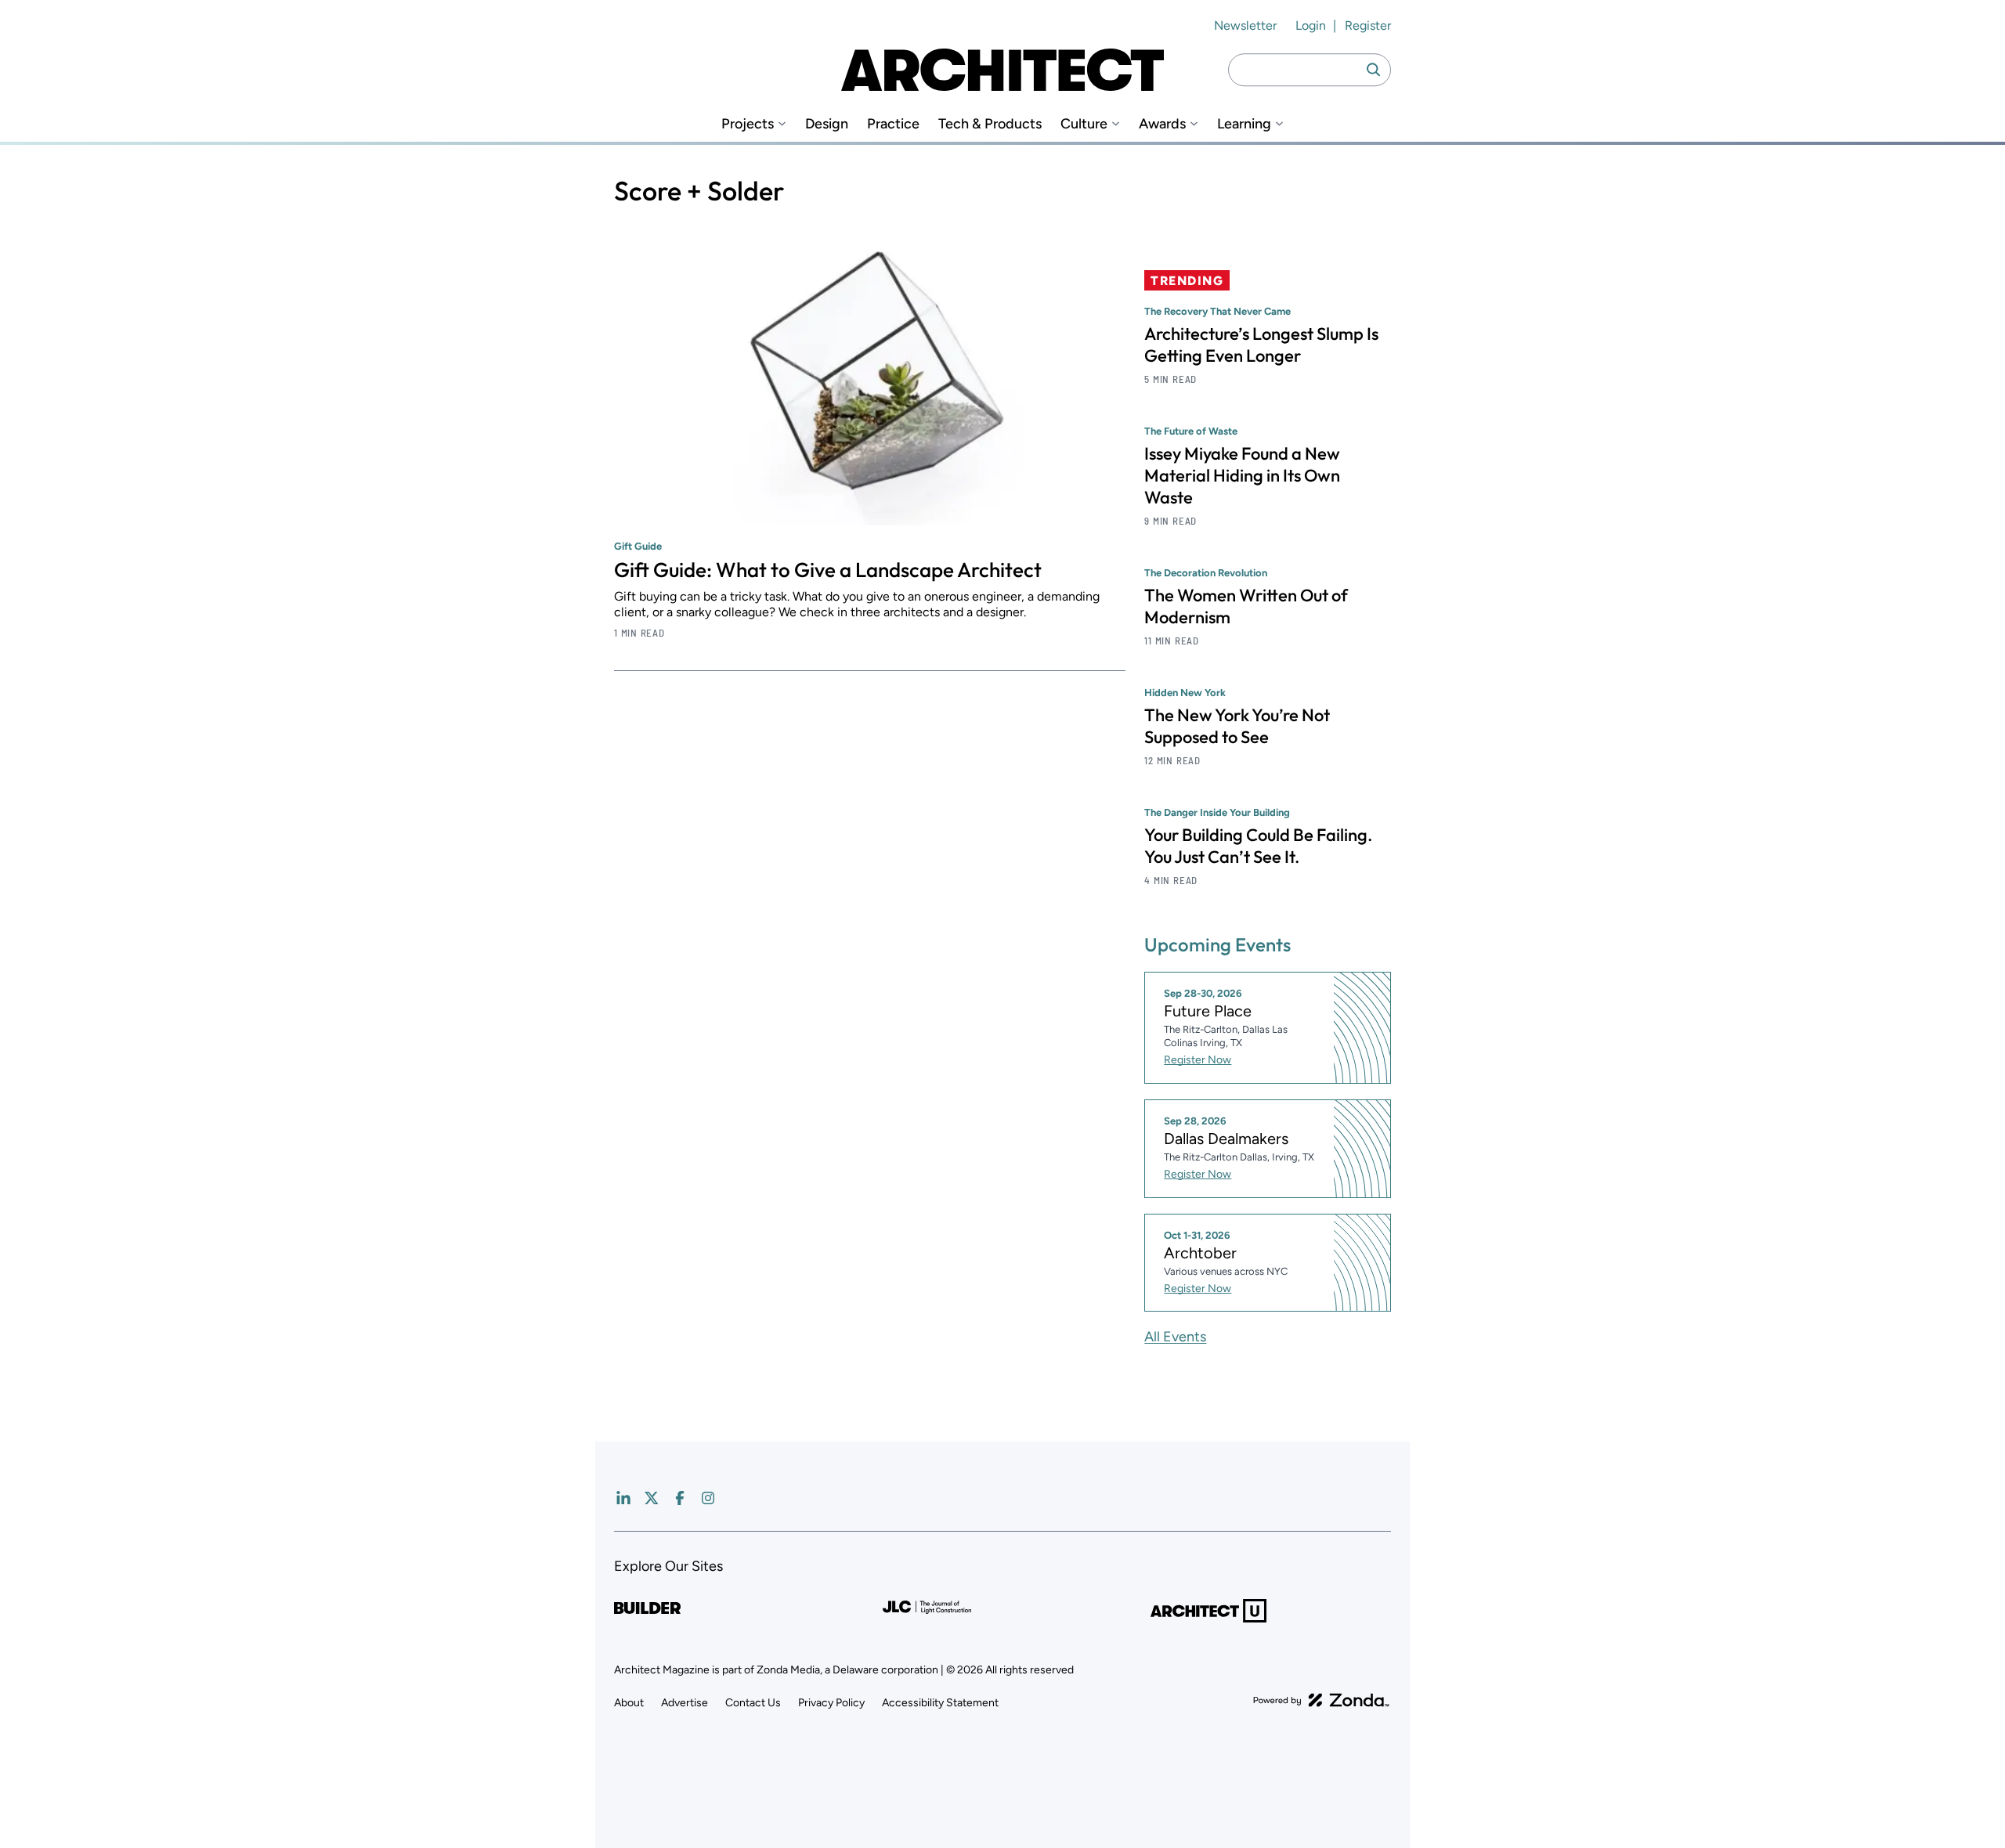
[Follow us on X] (652, 1498)
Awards (1162, 124)
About (629, 1703)
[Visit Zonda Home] (1321, 1700)
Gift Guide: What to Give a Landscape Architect (828, 570)
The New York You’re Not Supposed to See (1237, 726)
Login (1311, 25)
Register (1368, 25)
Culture (1084, 124)
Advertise (685, 1703)
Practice (893, 124)
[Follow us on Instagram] (708, 1498)
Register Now (1198, 1060)
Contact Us (753, 1703)
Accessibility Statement (940, 1703)
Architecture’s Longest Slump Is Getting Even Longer (1261, 345)
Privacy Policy (831, 1703)
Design (827, 124)
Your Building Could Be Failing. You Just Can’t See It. (1258, 846)
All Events (1175, 1337)
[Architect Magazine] (1002, 70)
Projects (748, 124)
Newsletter (1245, 25)
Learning (1244, 124)
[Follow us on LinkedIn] (623, 1498)
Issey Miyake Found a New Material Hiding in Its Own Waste (1242, 475)
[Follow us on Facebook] (680, 1498)
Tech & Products (990, 124)
